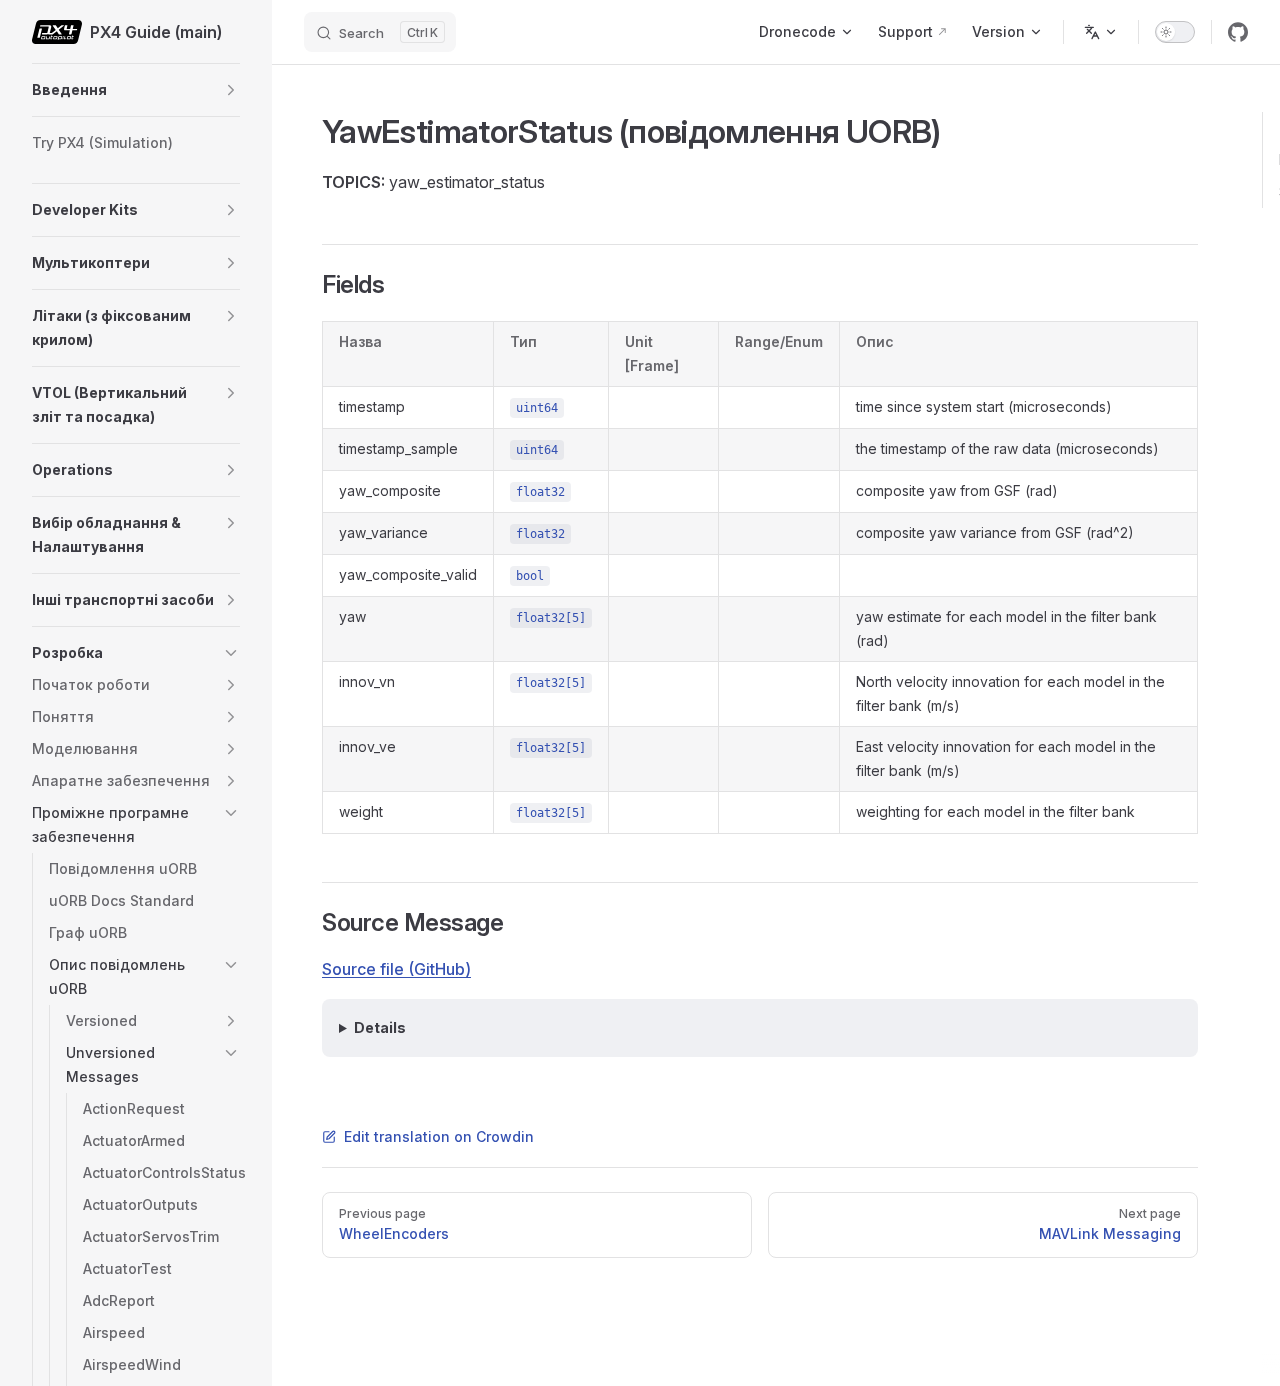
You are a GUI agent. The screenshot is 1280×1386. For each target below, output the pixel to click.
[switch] (1175, 32)
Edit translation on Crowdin (439, 1136)
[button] (231, 90)
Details (380, 1027)
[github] (1238, 32)
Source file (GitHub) (396, 969)
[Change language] (1101, 32)
